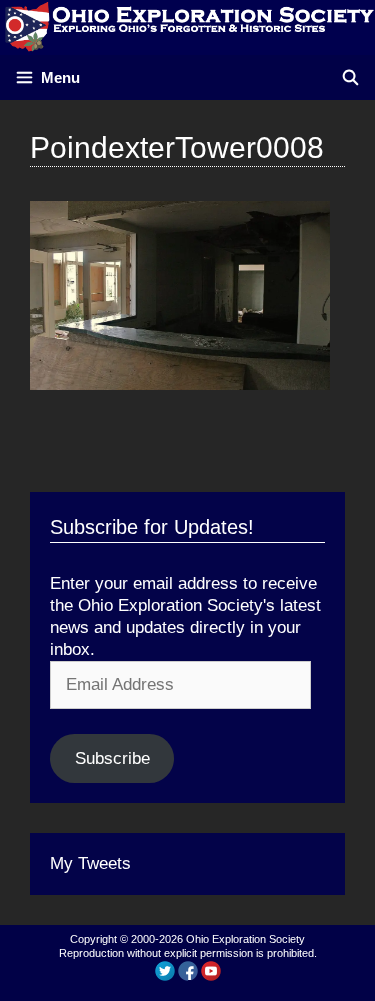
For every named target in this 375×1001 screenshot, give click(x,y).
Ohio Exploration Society (245, 939)
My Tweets (90, 863)
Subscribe (112, 758)
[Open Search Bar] (350, 77)
